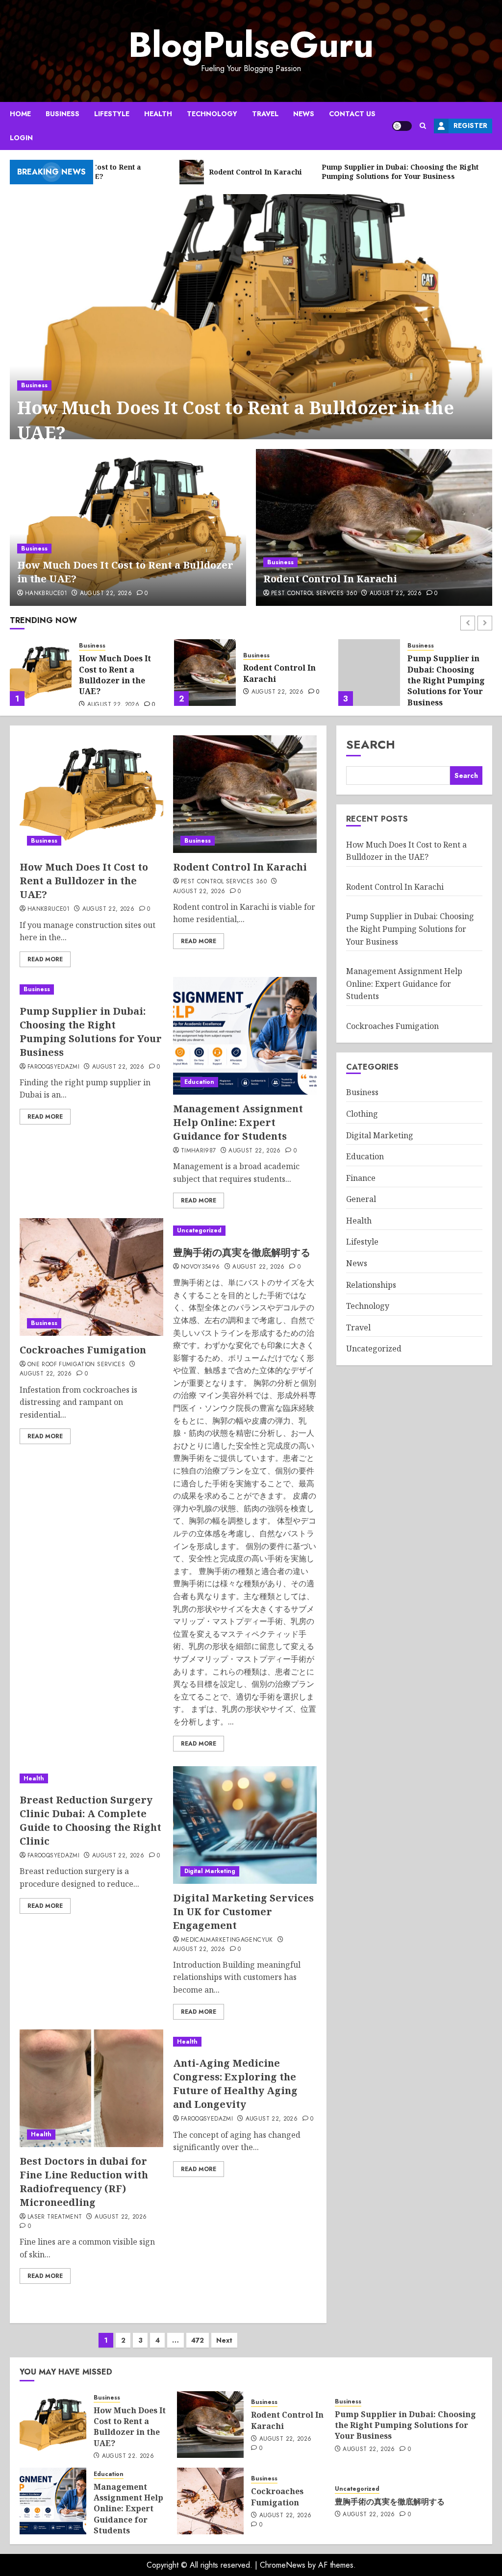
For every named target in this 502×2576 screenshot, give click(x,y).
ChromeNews (283, 2565)
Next (224, 2340)
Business (63, 114)
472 (198, 2340)
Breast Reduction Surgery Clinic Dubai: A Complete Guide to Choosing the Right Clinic (90, 1820)
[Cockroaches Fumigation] (91, 1277)
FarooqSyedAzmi (53, 1067)
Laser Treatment (55, 2217)
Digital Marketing (210, 1871)
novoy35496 (201, 1267)
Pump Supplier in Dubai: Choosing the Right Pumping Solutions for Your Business (282, 680)
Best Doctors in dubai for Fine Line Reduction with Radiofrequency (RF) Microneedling (84, 2182)
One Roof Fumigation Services (76, 1365)
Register (470, 125)
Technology (212, 114)
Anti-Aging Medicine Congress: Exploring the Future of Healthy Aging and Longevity (235, 2084)
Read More (45, 959)
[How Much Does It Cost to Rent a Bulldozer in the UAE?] (251, 329)
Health (158, 114)
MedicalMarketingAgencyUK (227, 1940)
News (304, 114)
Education (422, 646)
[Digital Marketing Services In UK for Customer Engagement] (245, 1825)
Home (20, 114)
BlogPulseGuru (251, 45)
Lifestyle (112, 114)
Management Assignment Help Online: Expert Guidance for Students (442, 680)
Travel (265, 114)
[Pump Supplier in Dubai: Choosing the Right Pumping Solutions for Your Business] (205, 673)
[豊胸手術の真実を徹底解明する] (245, 1231)
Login (21, 138)
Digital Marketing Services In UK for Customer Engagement (243, 1912)
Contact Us (352, 114)
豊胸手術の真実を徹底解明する (242, 1252)
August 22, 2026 (106, 594)
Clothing (362, 1114)
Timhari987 (199, 1151)
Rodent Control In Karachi (330, 579)
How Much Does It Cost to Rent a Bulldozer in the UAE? (236, 420)
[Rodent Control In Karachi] (374, 527)
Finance (361, 1178)
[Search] (423, 126)
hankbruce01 (46, 594)
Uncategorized (199, 1230)
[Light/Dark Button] (402, 126)
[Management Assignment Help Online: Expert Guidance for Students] (369, 673)
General (361, 1199)
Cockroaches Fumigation (83, 1350)
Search (371, 744)
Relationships (371, 1285)
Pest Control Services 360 (314, 594)
